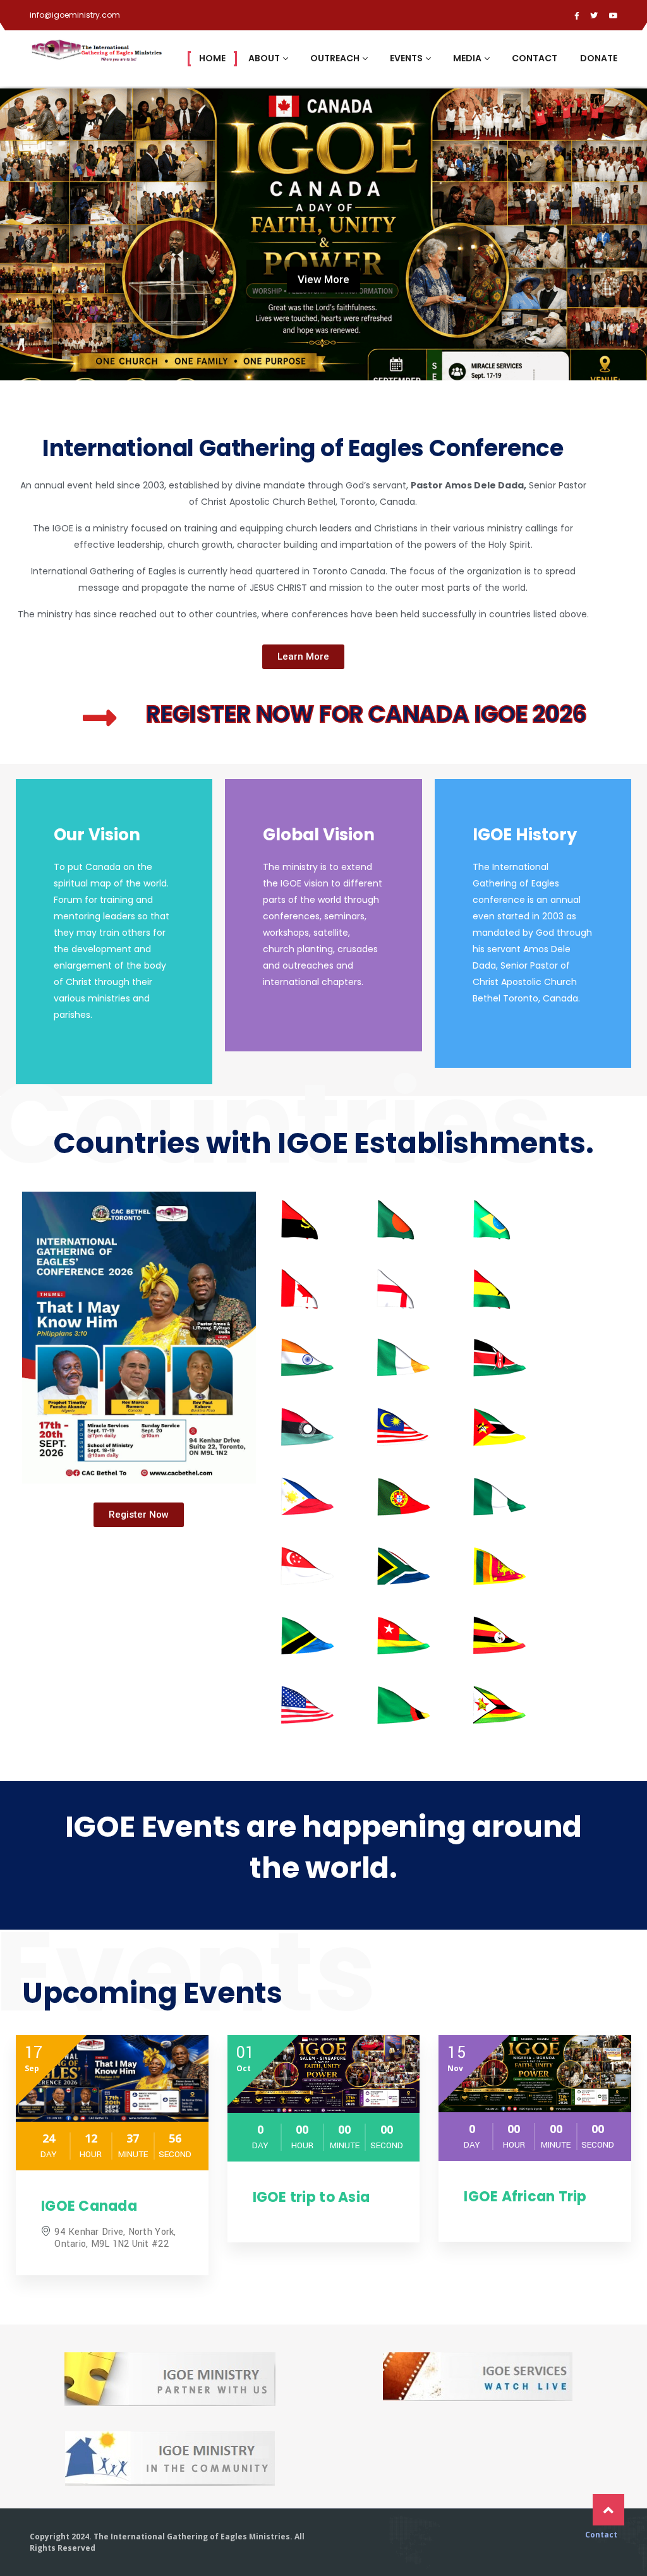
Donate (599, 58)
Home (212, 58)
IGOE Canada (89, 2206)
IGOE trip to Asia (311, 2197)
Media (467, 58)
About (264, 58)
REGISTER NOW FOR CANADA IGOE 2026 (366, 714)
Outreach (335, 58)
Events (406, 58)
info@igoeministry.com (75, 15)
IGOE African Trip (525, 2197)
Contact (535, 58)
